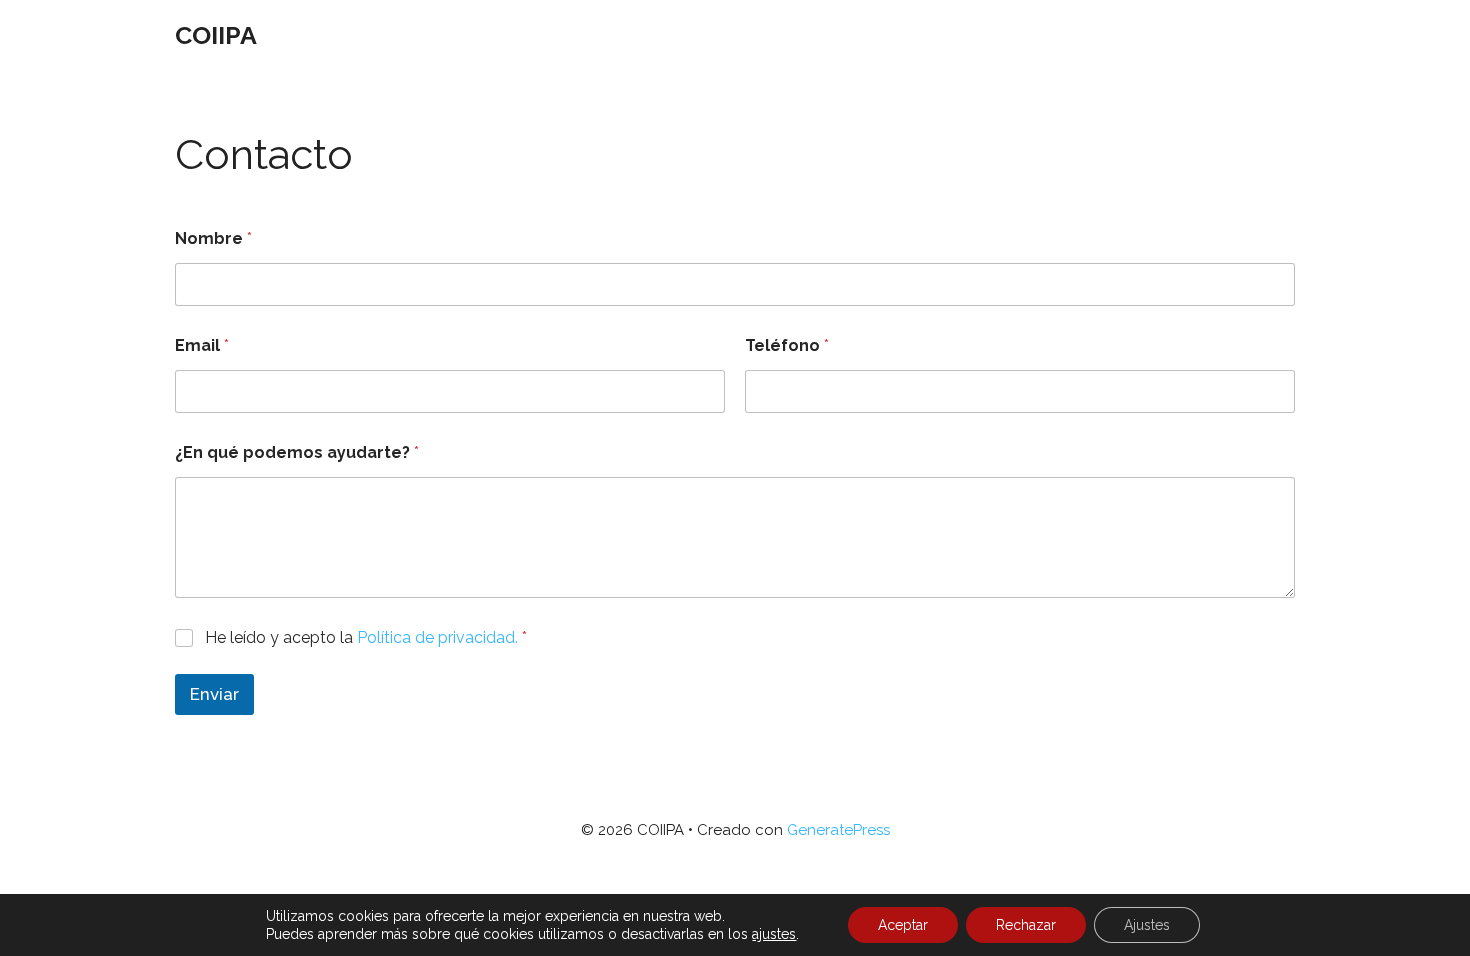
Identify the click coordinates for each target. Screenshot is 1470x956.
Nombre (213, 238)
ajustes (774, 934)
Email (202, 345)
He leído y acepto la (366, 637)
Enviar (214, 694)
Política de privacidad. (437, 637)
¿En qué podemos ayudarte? (297, 452)
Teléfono (787, 345)
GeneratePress (838, 830)
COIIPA (216, 35)
